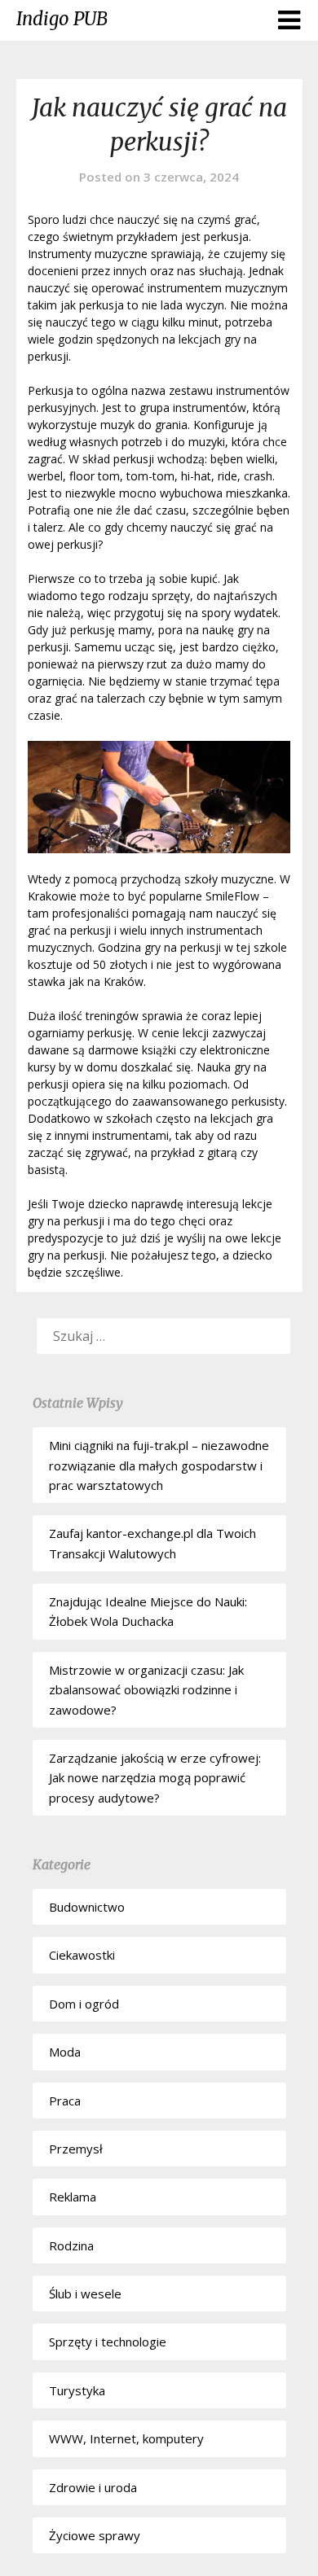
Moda (65, 2052)
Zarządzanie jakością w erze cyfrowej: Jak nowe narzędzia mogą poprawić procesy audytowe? (155, 1778)
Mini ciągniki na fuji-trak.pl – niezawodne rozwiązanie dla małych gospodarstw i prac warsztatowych (159, 1465)
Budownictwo (87, 1907)
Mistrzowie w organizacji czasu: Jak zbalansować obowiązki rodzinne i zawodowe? (146, 1690)
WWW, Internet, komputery (126, 2438)
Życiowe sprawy (95, 2535)
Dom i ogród (84, 2004)
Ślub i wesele (85, 2293)
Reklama (73, 2197)
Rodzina (71, 2245)
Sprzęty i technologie (108, 2342)
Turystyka (77, 2390)
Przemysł (76, 2149)
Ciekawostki (82, 1955)
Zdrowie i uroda (93, 2487)
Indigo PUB (62, 19)
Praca (65, 2101)
